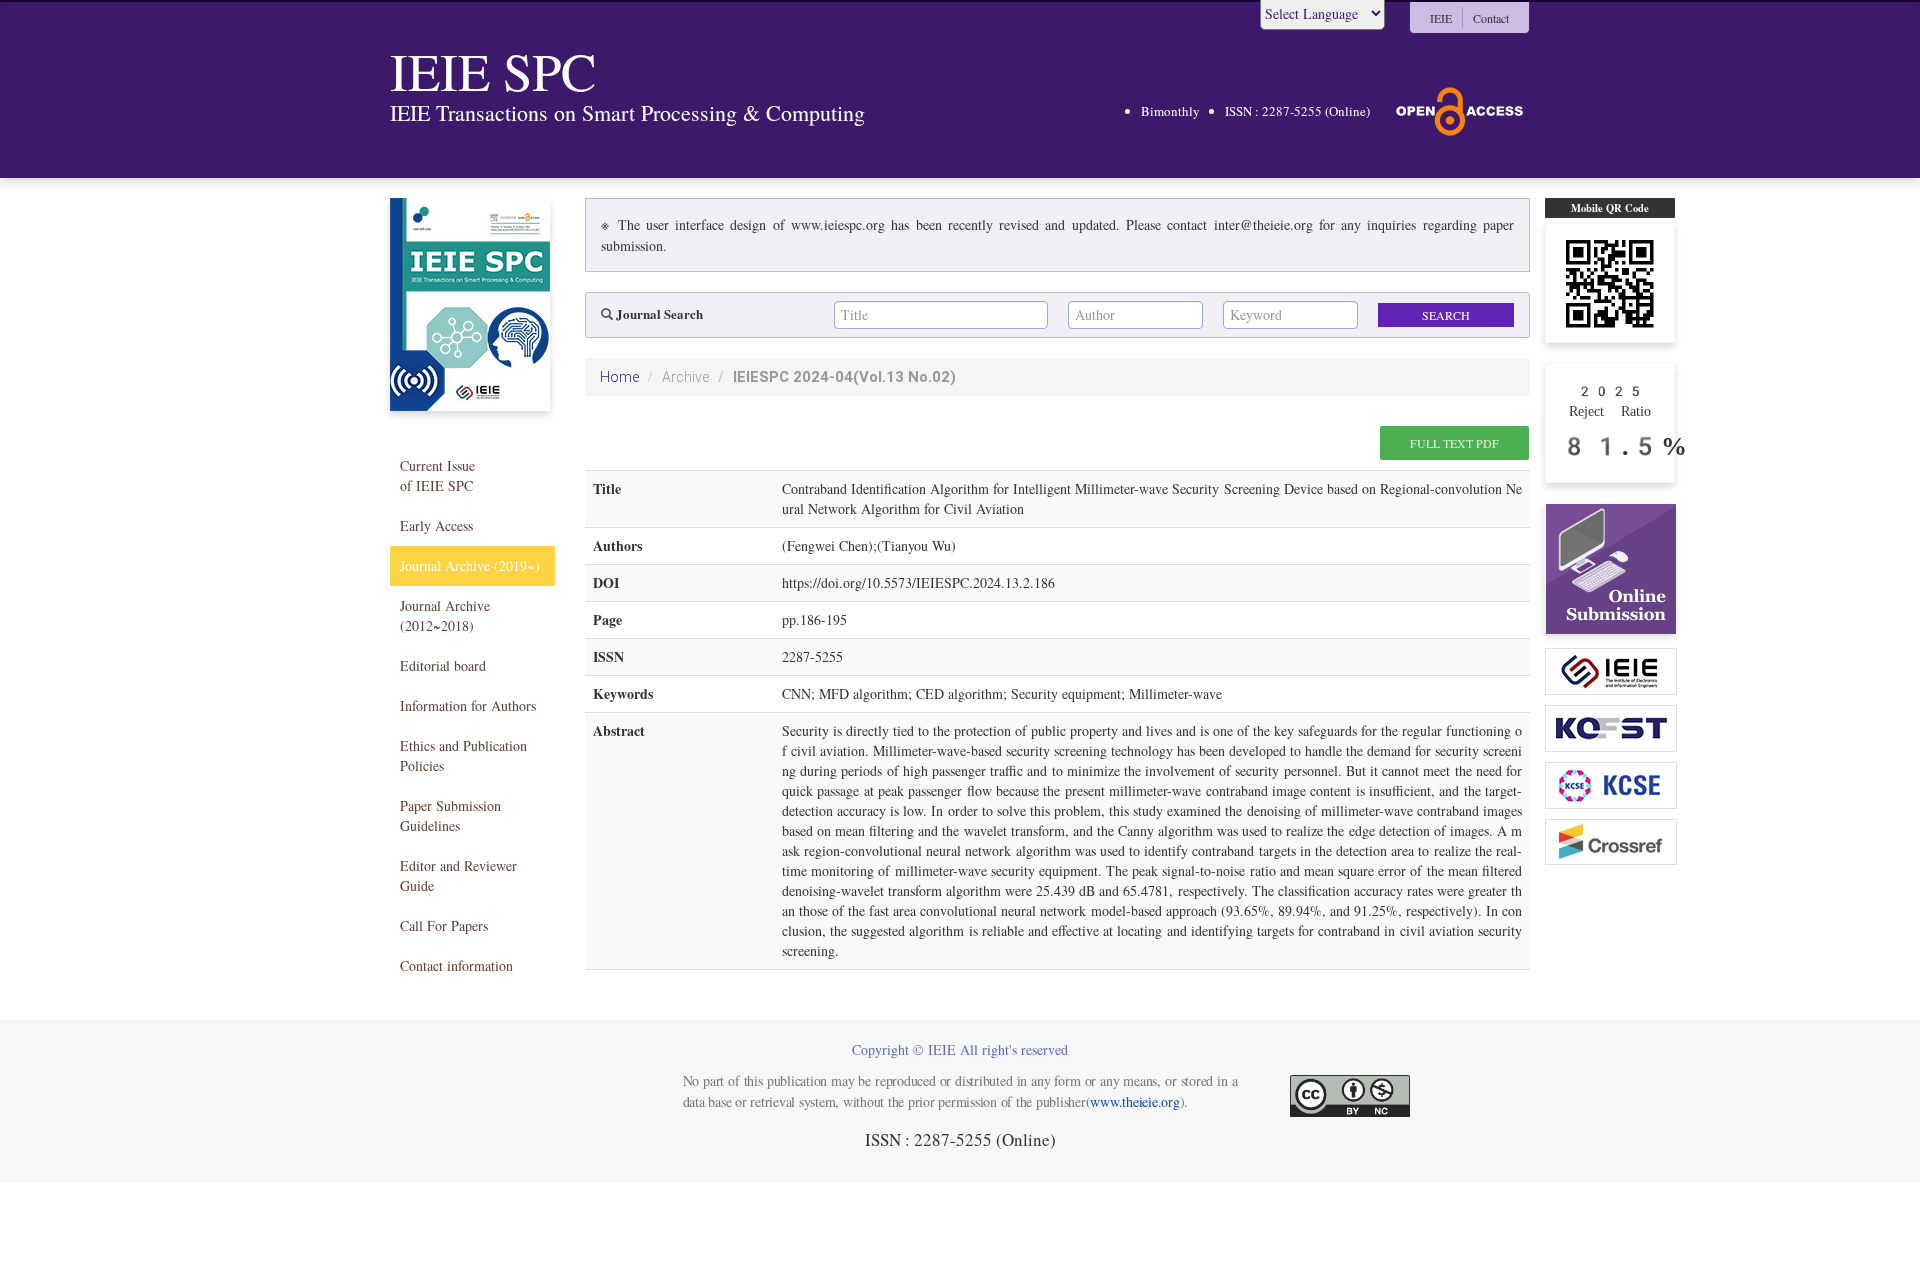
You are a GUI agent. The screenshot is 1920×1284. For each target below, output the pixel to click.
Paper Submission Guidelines (450, 815)
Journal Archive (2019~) (470, 565)
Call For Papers (444, 925)
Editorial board (443, 665)
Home (619, 377)
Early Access (436, 525)
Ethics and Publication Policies (463, 755)
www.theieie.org (1134, 1101)
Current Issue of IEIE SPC (437, 475)
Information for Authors (468, 705)
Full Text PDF (1454, 443)
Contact (1491, 18)
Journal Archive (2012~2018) (445, 615)
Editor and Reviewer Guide (458, 875)
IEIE (1441, 18)
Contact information (456, 965)
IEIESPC (844, 377)
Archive (685, 377)
